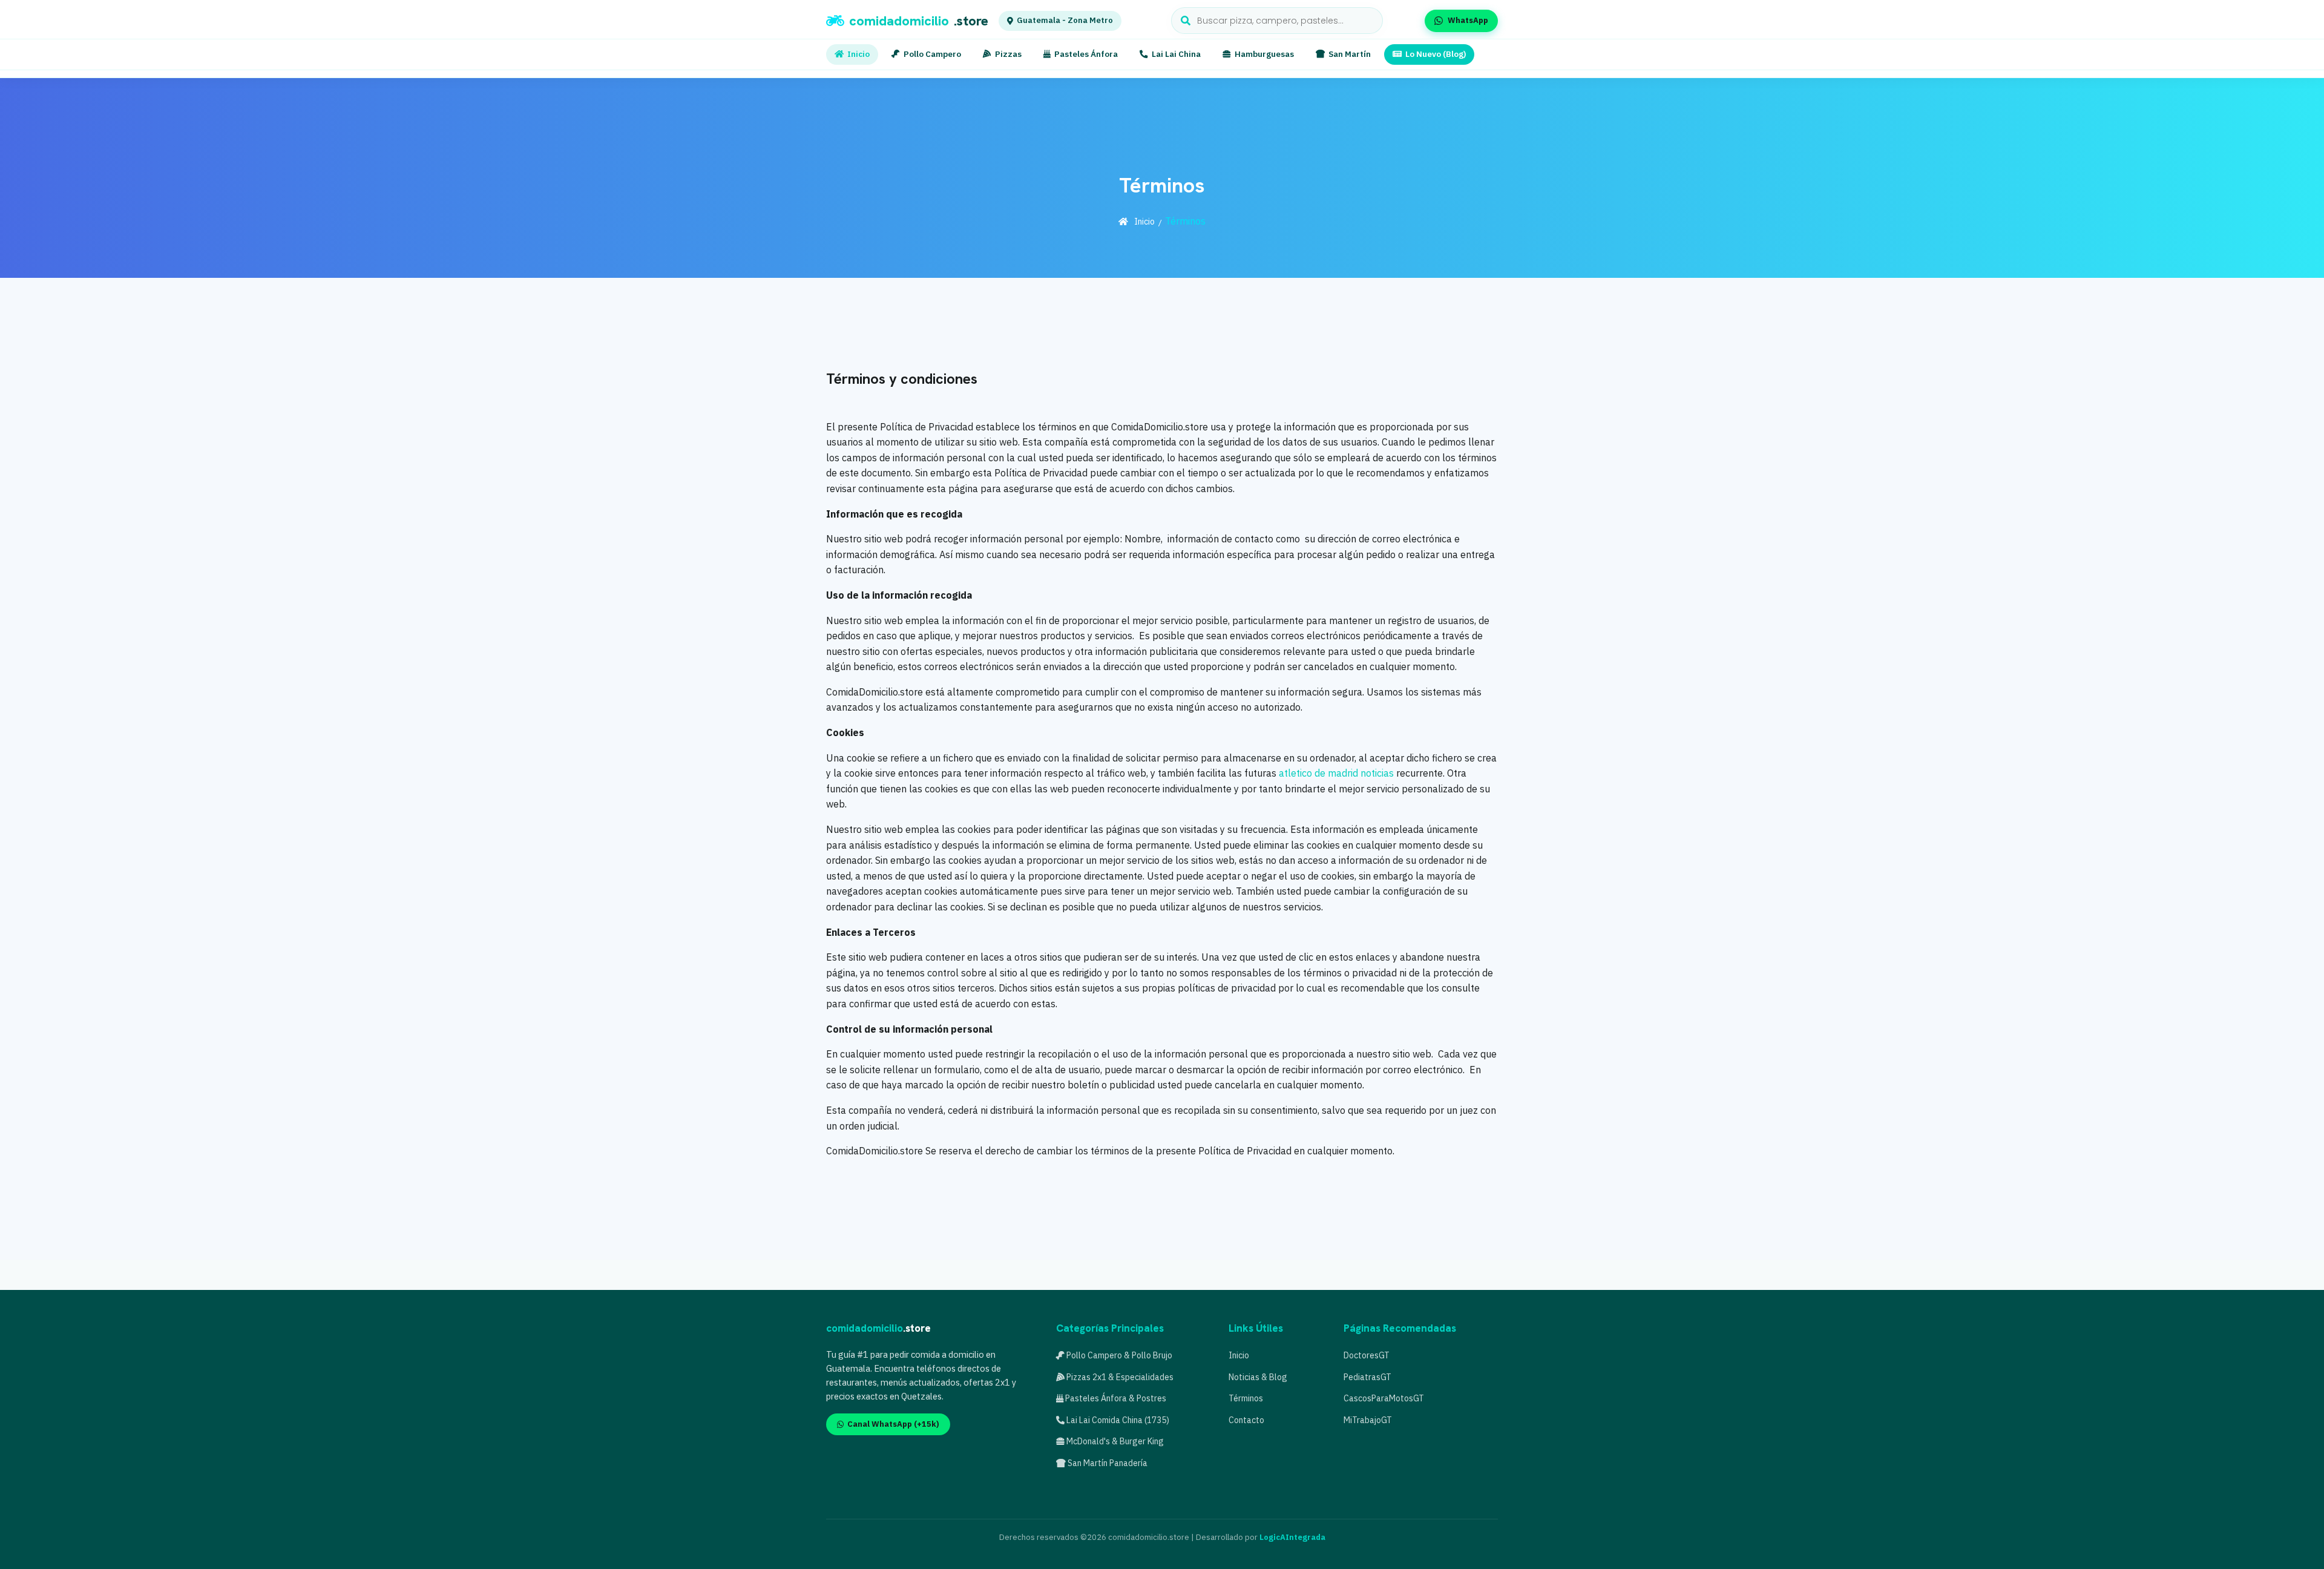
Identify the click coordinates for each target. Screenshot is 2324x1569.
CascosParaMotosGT (1384, 1398)
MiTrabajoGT (1368, 1420)
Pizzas (1008, 54)
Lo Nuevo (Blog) (1436, 54)
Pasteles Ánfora (1086, 54)
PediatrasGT (1367, 1377)
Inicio (858, 54)
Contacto (1246, 1420)
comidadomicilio (919, 21)
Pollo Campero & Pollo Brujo (1118, 1355)
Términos (1246, 1398)
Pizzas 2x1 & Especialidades (1119, 1377)
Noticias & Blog (1258, 1377)
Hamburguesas (1264, 54)
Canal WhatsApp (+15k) (893, 1424)
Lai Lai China (1176, 54)
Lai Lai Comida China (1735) (1117, 1420)
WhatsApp (1468, 20)
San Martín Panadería (1107, 1463)
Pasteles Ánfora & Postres (1115, 1398)
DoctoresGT (1367, 1355)
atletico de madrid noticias (1336, 773)
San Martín (1350, 54)
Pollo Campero (932, 54)
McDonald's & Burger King (1114, 1441)
